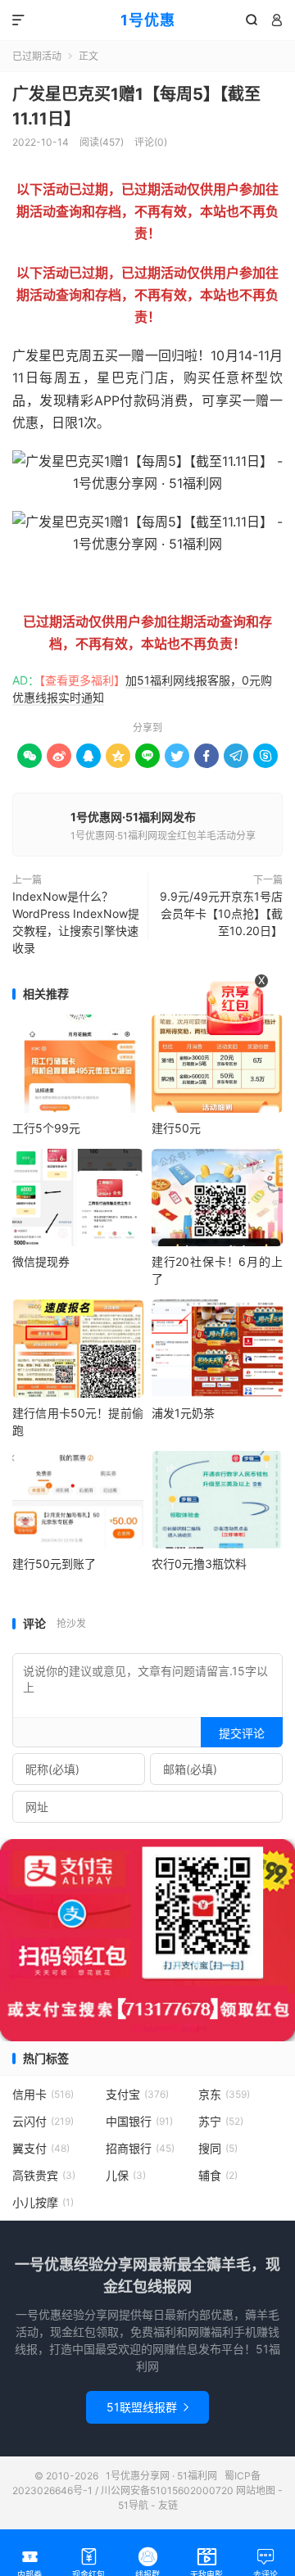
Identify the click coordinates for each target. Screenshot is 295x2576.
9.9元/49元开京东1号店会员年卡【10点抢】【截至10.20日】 (221, 913)
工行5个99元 (46, 1128)
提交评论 (242, 1733)
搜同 (218, 2148)
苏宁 (221, 2121)
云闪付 (43, 2121)
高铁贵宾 (44, 2175)
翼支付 (41, 2148)
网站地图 (256, 2490)
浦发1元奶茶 (183, 1413)
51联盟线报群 (147, 2407)
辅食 (218, 2175)
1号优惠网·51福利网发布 (133, 817)
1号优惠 (148, 20)
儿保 (126, 2175)
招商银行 (140, 2148)
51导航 (133, 2505)
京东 (224, 2094)
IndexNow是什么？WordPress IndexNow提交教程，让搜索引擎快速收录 (76, 922)
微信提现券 (41, 1261)
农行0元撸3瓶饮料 (199, 1564)
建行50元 (176, 1128)
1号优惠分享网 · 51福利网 (161, 2476)
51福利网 (39, 583)
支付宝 (137, 2094)
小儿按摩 (43, 2202)
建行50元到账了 (54, 1564)
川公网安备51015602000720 (167, 2490)
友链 (168, 2505)
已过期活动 (37, 56)
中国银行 (139, 2121)
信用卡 (43, 2094)
